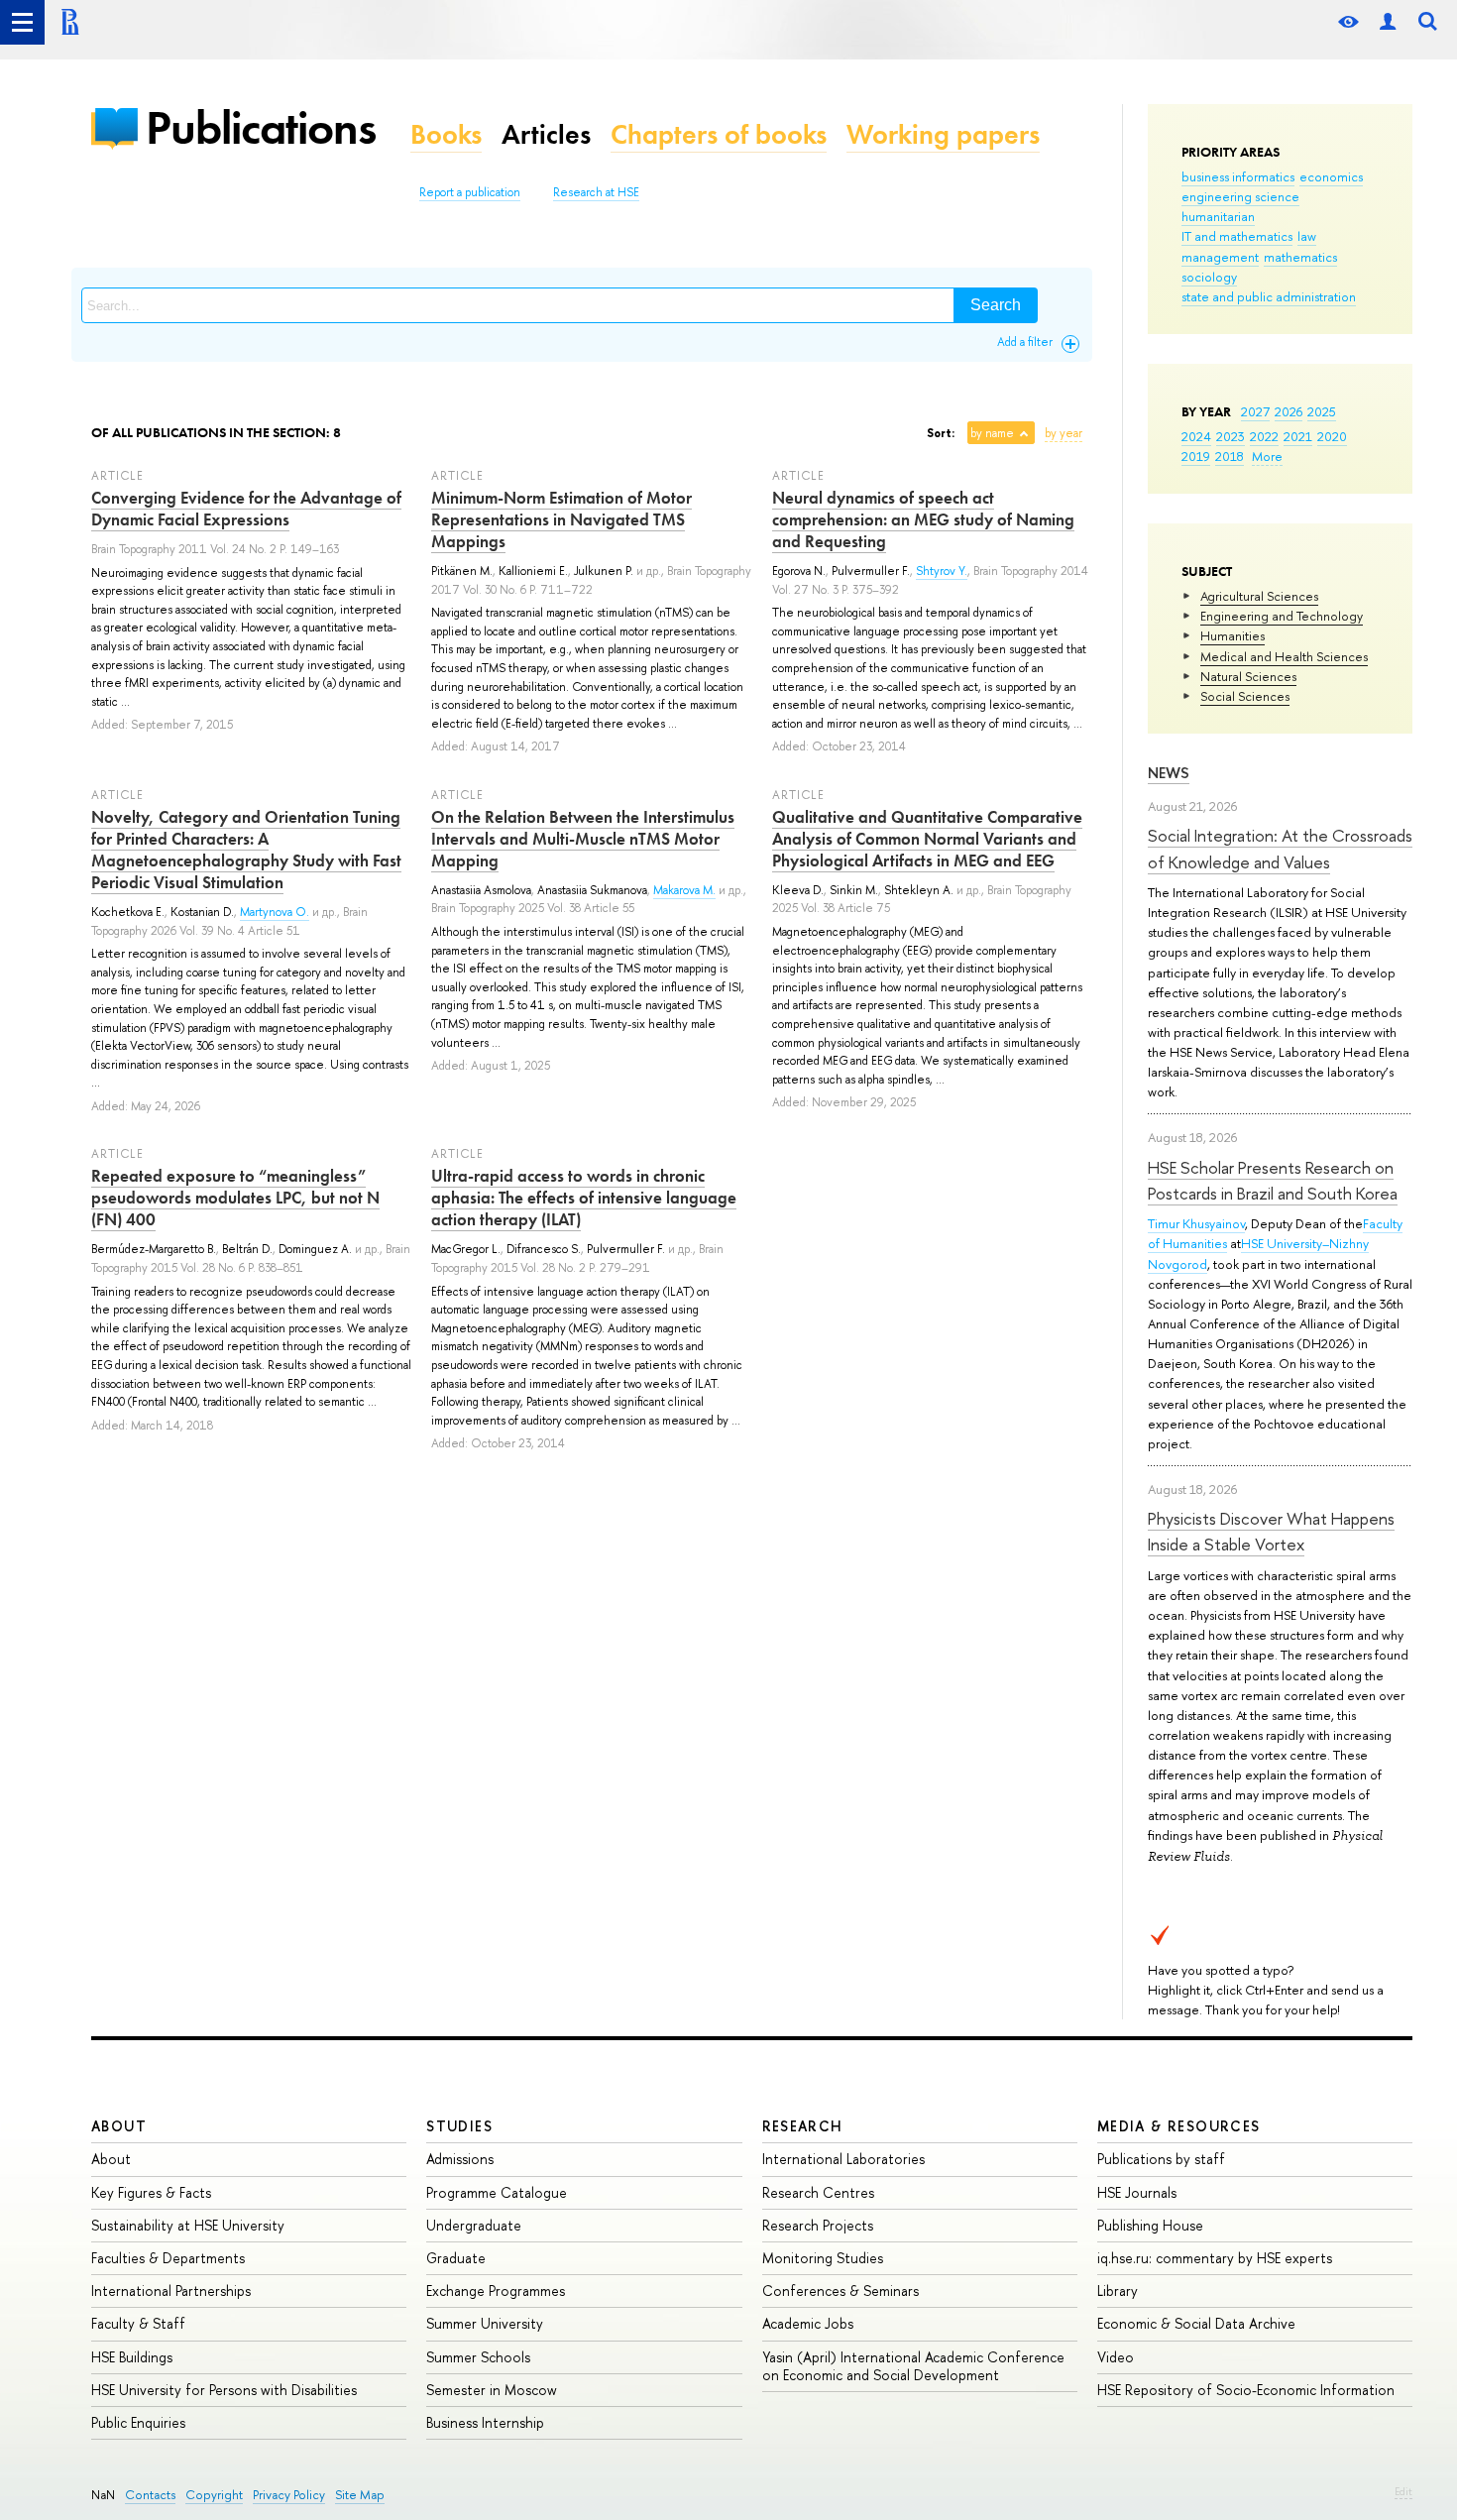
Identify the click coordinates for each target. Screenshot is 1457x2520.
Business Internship (485, 2422)
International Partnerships (171, 2291)
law (1307, 236)
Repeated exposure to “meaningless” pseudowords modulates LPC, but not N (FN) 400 (235, 1198)
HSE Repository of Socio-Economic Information (1246, 2390)
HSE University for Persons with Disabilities (224, 2390)
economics (1331, 176)
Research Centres (818, 2192)
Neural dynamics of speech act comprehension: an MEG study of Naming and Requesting (923, 519)
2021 (1298, 436)
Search (996, 305)
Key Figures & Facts (151, 2192)
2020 (1332, 436)
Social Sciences (1245, 696)
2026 (1289, 411)
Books (446, 134)
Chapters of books (719, 134)
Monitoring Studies (823, 2258)
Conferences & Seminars (841, 2291)
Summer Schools (478, 2357)
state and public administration (1269, 296)
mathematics (1300, 257)
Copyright (214, 2495)
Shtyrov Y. (942, 571)
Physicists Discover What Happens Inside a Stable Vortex (1271, 1531)
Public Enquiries (138, 2422)
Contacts (150, 2495)
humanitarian (1218, 216)
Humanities (1233, 635)
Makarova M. (684, 890)
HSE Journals (1137, 2192)
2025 (1322, 411)
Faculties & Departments (168, 2258)
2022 (1264, 436)
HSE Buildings (132, 2357)
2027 (1255, 411)
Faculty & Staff (138, 2323)
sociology (1209, 277)
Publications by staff (1161, 2159)
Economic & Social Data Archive (1196, 2323)
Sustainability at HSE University (188, 2225)
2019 (1196, 456)
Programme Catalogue (497, 2192)
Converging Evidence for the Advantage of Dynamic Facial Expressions (246, 509)
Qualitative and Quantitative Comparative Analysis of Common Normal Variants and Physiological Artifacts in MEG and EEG (927, 839)
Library (1118, 2291)
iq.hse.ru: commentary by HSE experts (1215, 2258)
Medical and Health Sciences (1284, 656)
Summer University (485, 2323)
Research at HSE (596, 192)
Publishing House (1150, 2225)
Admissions (460, 2159)
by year (1064, 433)
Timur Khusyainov (1196, 1223)
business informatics (1238, 176)
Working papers (943, 134)
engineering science (1240, 196)
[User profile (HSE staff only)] (1388, 22)
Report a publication (470, 192)
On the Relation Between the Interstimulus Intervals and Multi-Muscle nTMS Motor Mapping (583, 839)
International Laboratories (843, 2159)
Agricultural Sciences (1259, 596)
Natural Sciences (1248, 676)
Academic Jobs (808, 2323)
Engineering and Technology (1282, 616)
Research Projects (818, 2225)
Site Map (360, 2495)
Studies (459, 2126)
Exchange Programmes (496, 2291)
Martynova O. (275, 912)
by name (992, 433)
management (1220, 257)
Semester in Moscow (492, 2390)
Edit (1403, 2491)
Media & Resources (1179, 2126)
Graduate (456, 2258)
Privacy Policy (289, 2495)
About (119, 2126)
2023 (1231, 436)
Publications (261, 127)
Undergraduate (474, 2225)
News (1169, 773)
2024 (1196, 436)
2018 (1230, 456)
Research (803, 2126)
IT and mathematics (1237, 236)
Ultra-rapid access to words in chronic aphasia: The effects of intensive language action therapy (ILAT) (584, 1198)
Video (1116, 2357)
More (1267, 456)
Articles (546, 134)
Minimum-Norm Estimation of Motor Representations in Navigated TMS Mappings (561, 519)
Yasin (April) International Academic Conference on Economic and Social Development (913, 2366)
